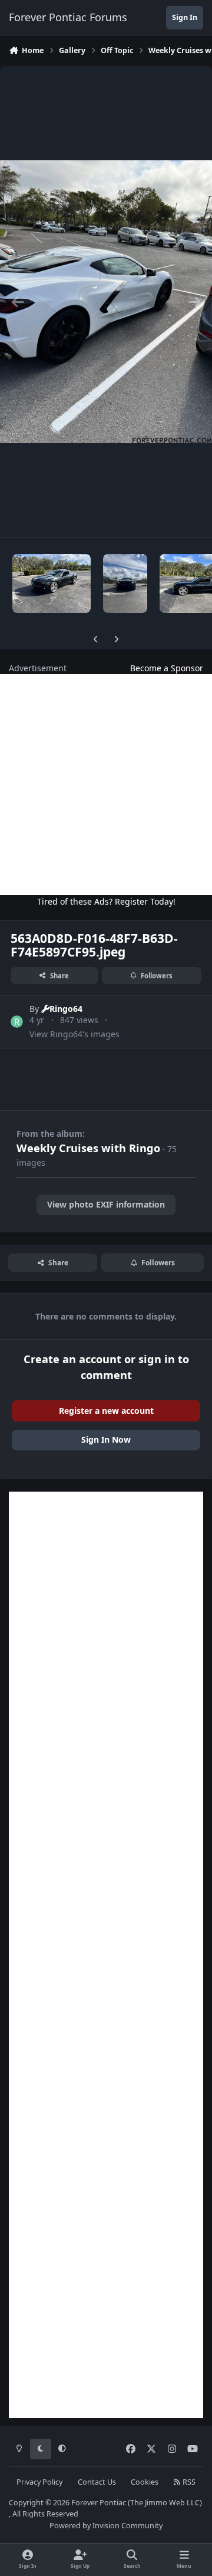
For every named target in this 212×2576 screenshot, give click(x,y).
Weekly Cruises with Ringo (88, 1148)
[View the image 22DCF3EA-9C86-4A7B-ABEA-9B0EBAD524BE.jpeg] (125, 583)
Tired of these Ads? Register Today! (106, 901)
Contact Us (97, 2482)
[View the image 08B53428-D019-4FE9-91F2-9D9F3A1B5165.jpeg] (52, 583)
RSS (188, 2482)
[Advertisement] (106, 785)
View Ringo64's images (74, 1034)
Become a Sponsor (167, 668)
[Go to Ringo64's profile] (17, 1022)
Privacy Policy (39, 2482)
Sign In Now (106, 1439)
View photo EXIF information (106, 1204)
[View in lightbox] (106, 302)
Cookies (145, 2482)
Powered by (106, 2526)
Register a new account (106, 1411)
